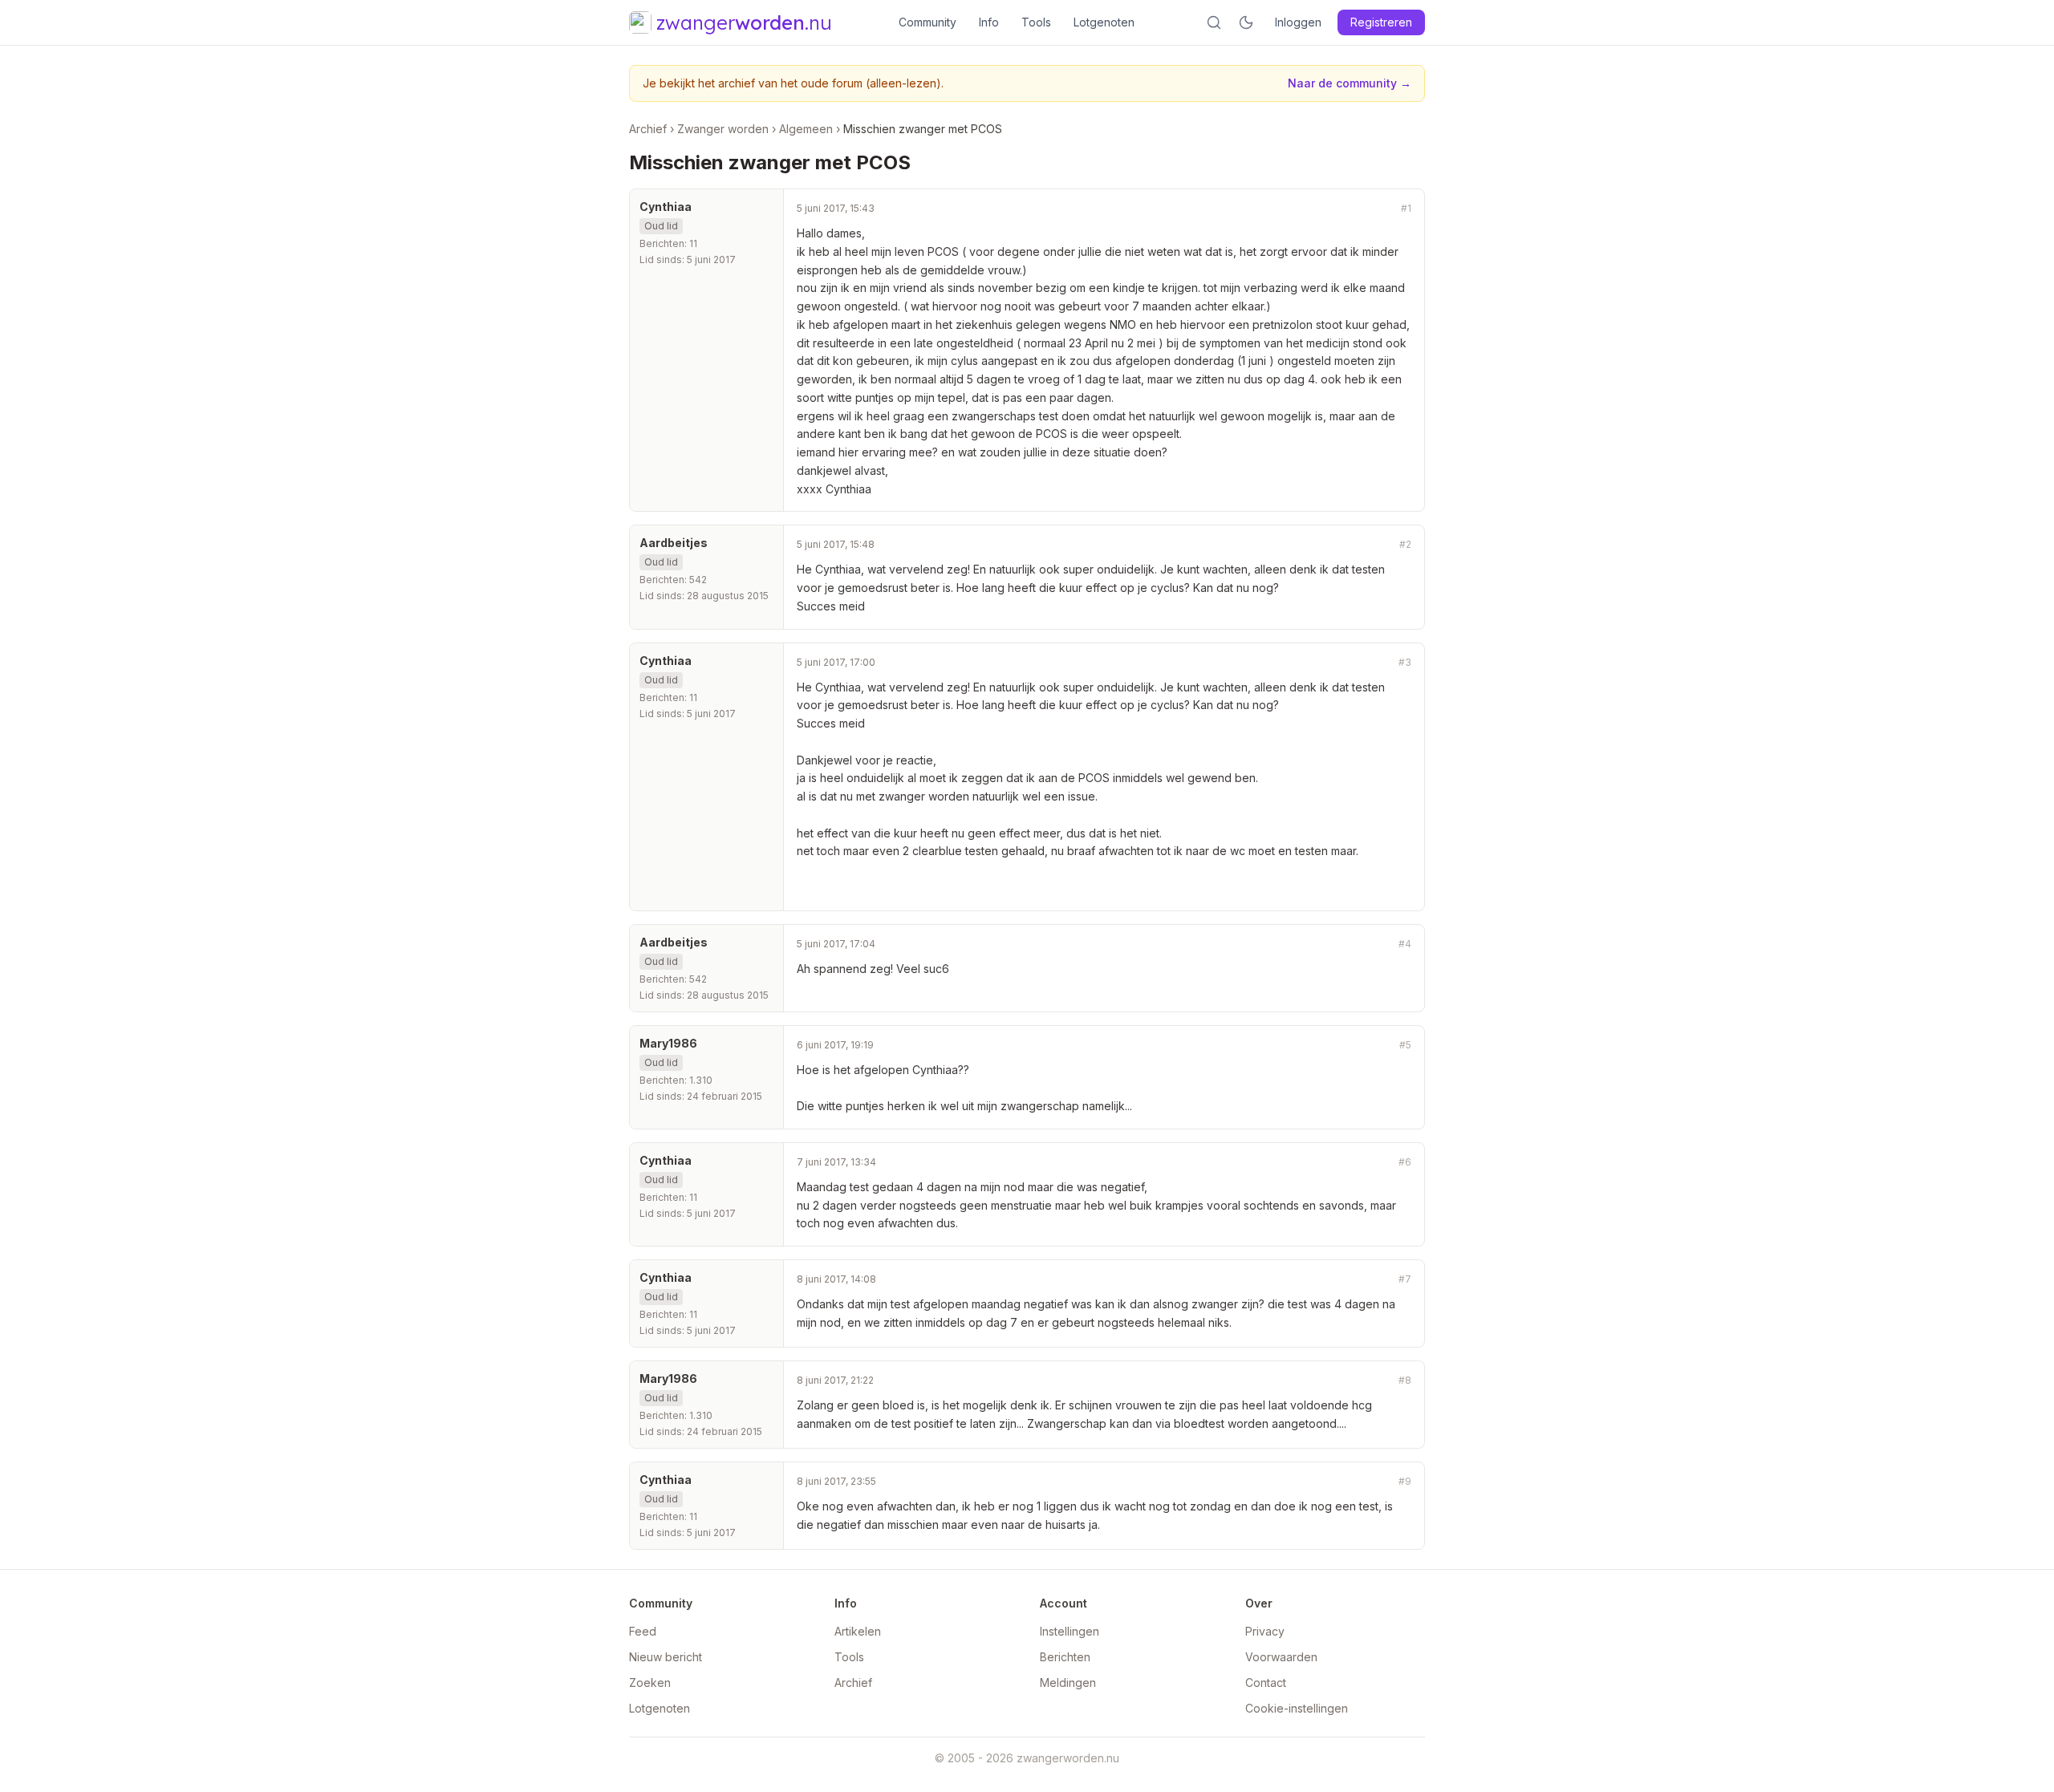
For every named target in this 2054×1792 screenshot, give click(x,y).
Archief (648, 129)
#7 (1405, 1279)
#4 (1405, 944)
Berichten (1065, 1657)
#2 (1405, 544)
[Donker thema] (1246, 22)
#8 (1405, 1380)
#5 (1405, 1045)
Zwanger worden (723, 129)
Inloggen (1298, 22)
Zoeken (650, 1683)
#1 (1406, 208)
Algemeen (806, 129)
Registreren (1381, 22)
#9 (1405, 1481)
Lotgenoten (1104, 22)
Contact (1266, 1683)
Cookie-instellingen (1297, 1708)
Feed (643, 1631)
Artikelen (858, 1631)
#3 (1405, 662)
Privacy (1265, 1631)
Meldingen (1068, 1683)
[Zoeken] (1214, 22)
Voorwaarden (1281, 1657)
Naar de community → (1350, 83)
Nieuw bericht (666, 1657)
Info (989, 22)
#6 (1405, 1162)
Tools (1036, 22)
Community (928, 22)
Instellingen (1070, 1631)
